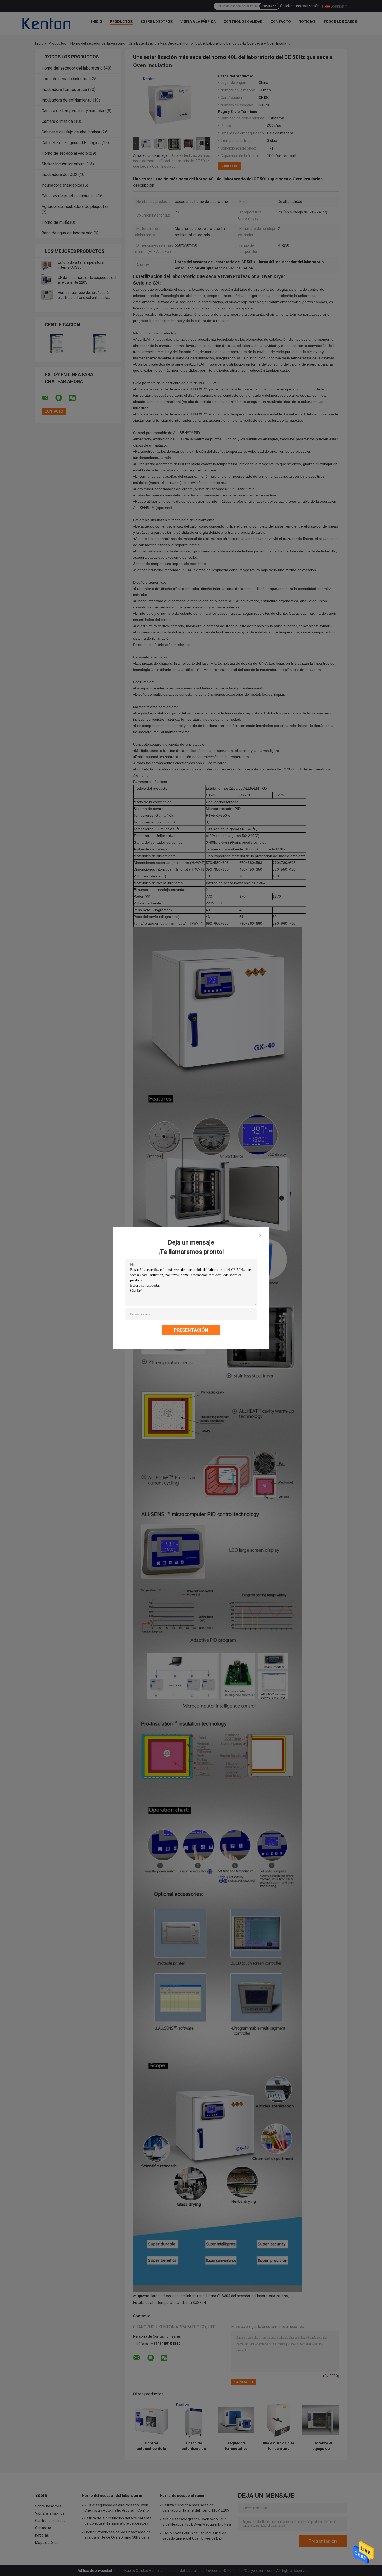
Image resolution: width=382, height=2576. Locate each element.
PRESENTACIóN (191, 1330)
